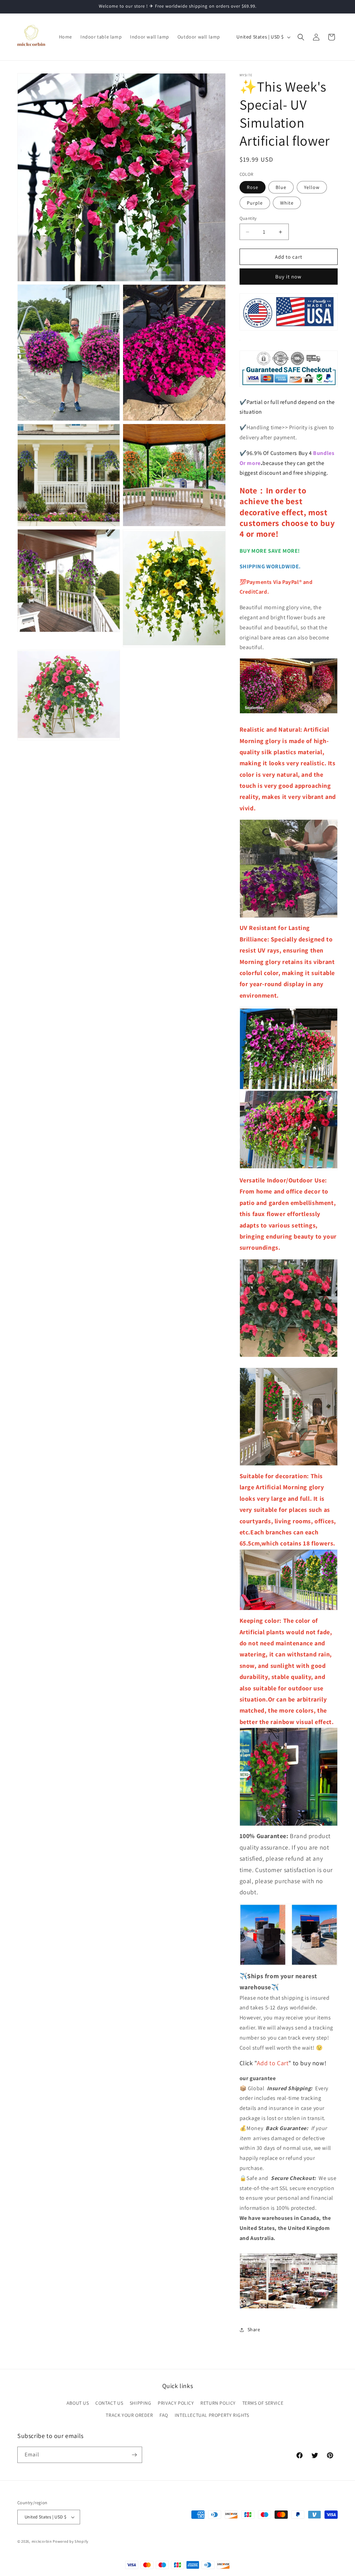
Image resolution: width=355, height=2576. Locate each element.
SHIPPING (141, 2403)
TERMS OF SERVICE (263, 2403)
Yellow (312, 187)
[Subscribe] (134, 2455)
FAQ (164, 2415)
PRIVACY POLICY (176, 2403)
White (287, 203)
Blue (281, 187)
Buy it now (288, 277)
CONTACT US (109, 2403)
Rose (253, 187)
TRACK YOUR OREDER (129, 2415)
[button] (301, 37)
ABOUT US (78, 2403)
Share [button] (254, 2329)
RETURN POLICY (218, 2403)
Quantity (248, 218)
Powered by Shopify (71, 2541)
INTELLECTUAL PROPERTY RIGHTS (212, 2415)
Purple (255, 203)
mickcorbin (42, 2541)
